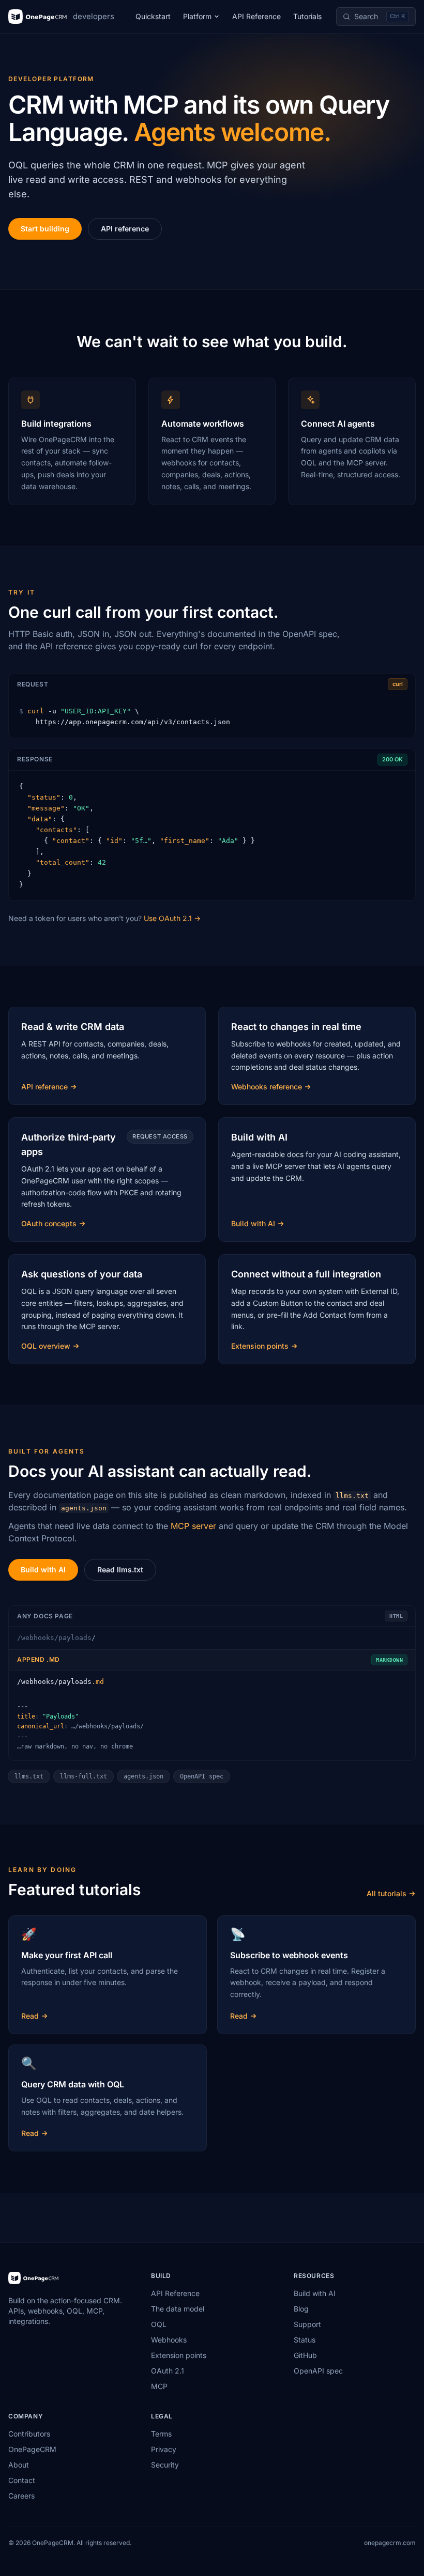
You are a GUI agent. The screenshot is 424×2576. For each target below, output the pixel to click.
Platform (197, 16)
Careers (21, 2496)
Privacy (164, 2449)
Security (165, 2465)
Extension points (179, 2355)
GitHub (305, 2355)
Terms (161, 2434)
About (19, 2465)
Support (307, 2324)
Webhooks (169, 2340)
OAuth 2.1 (168, 2371)
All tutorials (387, 1893)
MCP (159, 2386)
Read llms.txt (120, 1570)
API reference (125, 229)
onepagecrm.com (390, 2543)
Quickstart (153, 16)
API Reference (256, 16)
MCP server (193, 1526)
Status (305, 2340)
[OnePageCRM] (33, 2278)
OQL (159, 2324)
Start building (45, 229)
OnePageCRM (32, 2449)
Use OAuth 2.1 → (172, 918)
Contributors (29, 2434)
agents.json (143, 1776)
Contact (22, 2480)
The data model (178, 2309)
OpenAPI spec (202, 1776)
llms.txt (29, 1776)
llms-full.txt (84, 1776)
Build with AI (43, 1570)
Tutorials (307, 16)
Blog (301, 2309)
